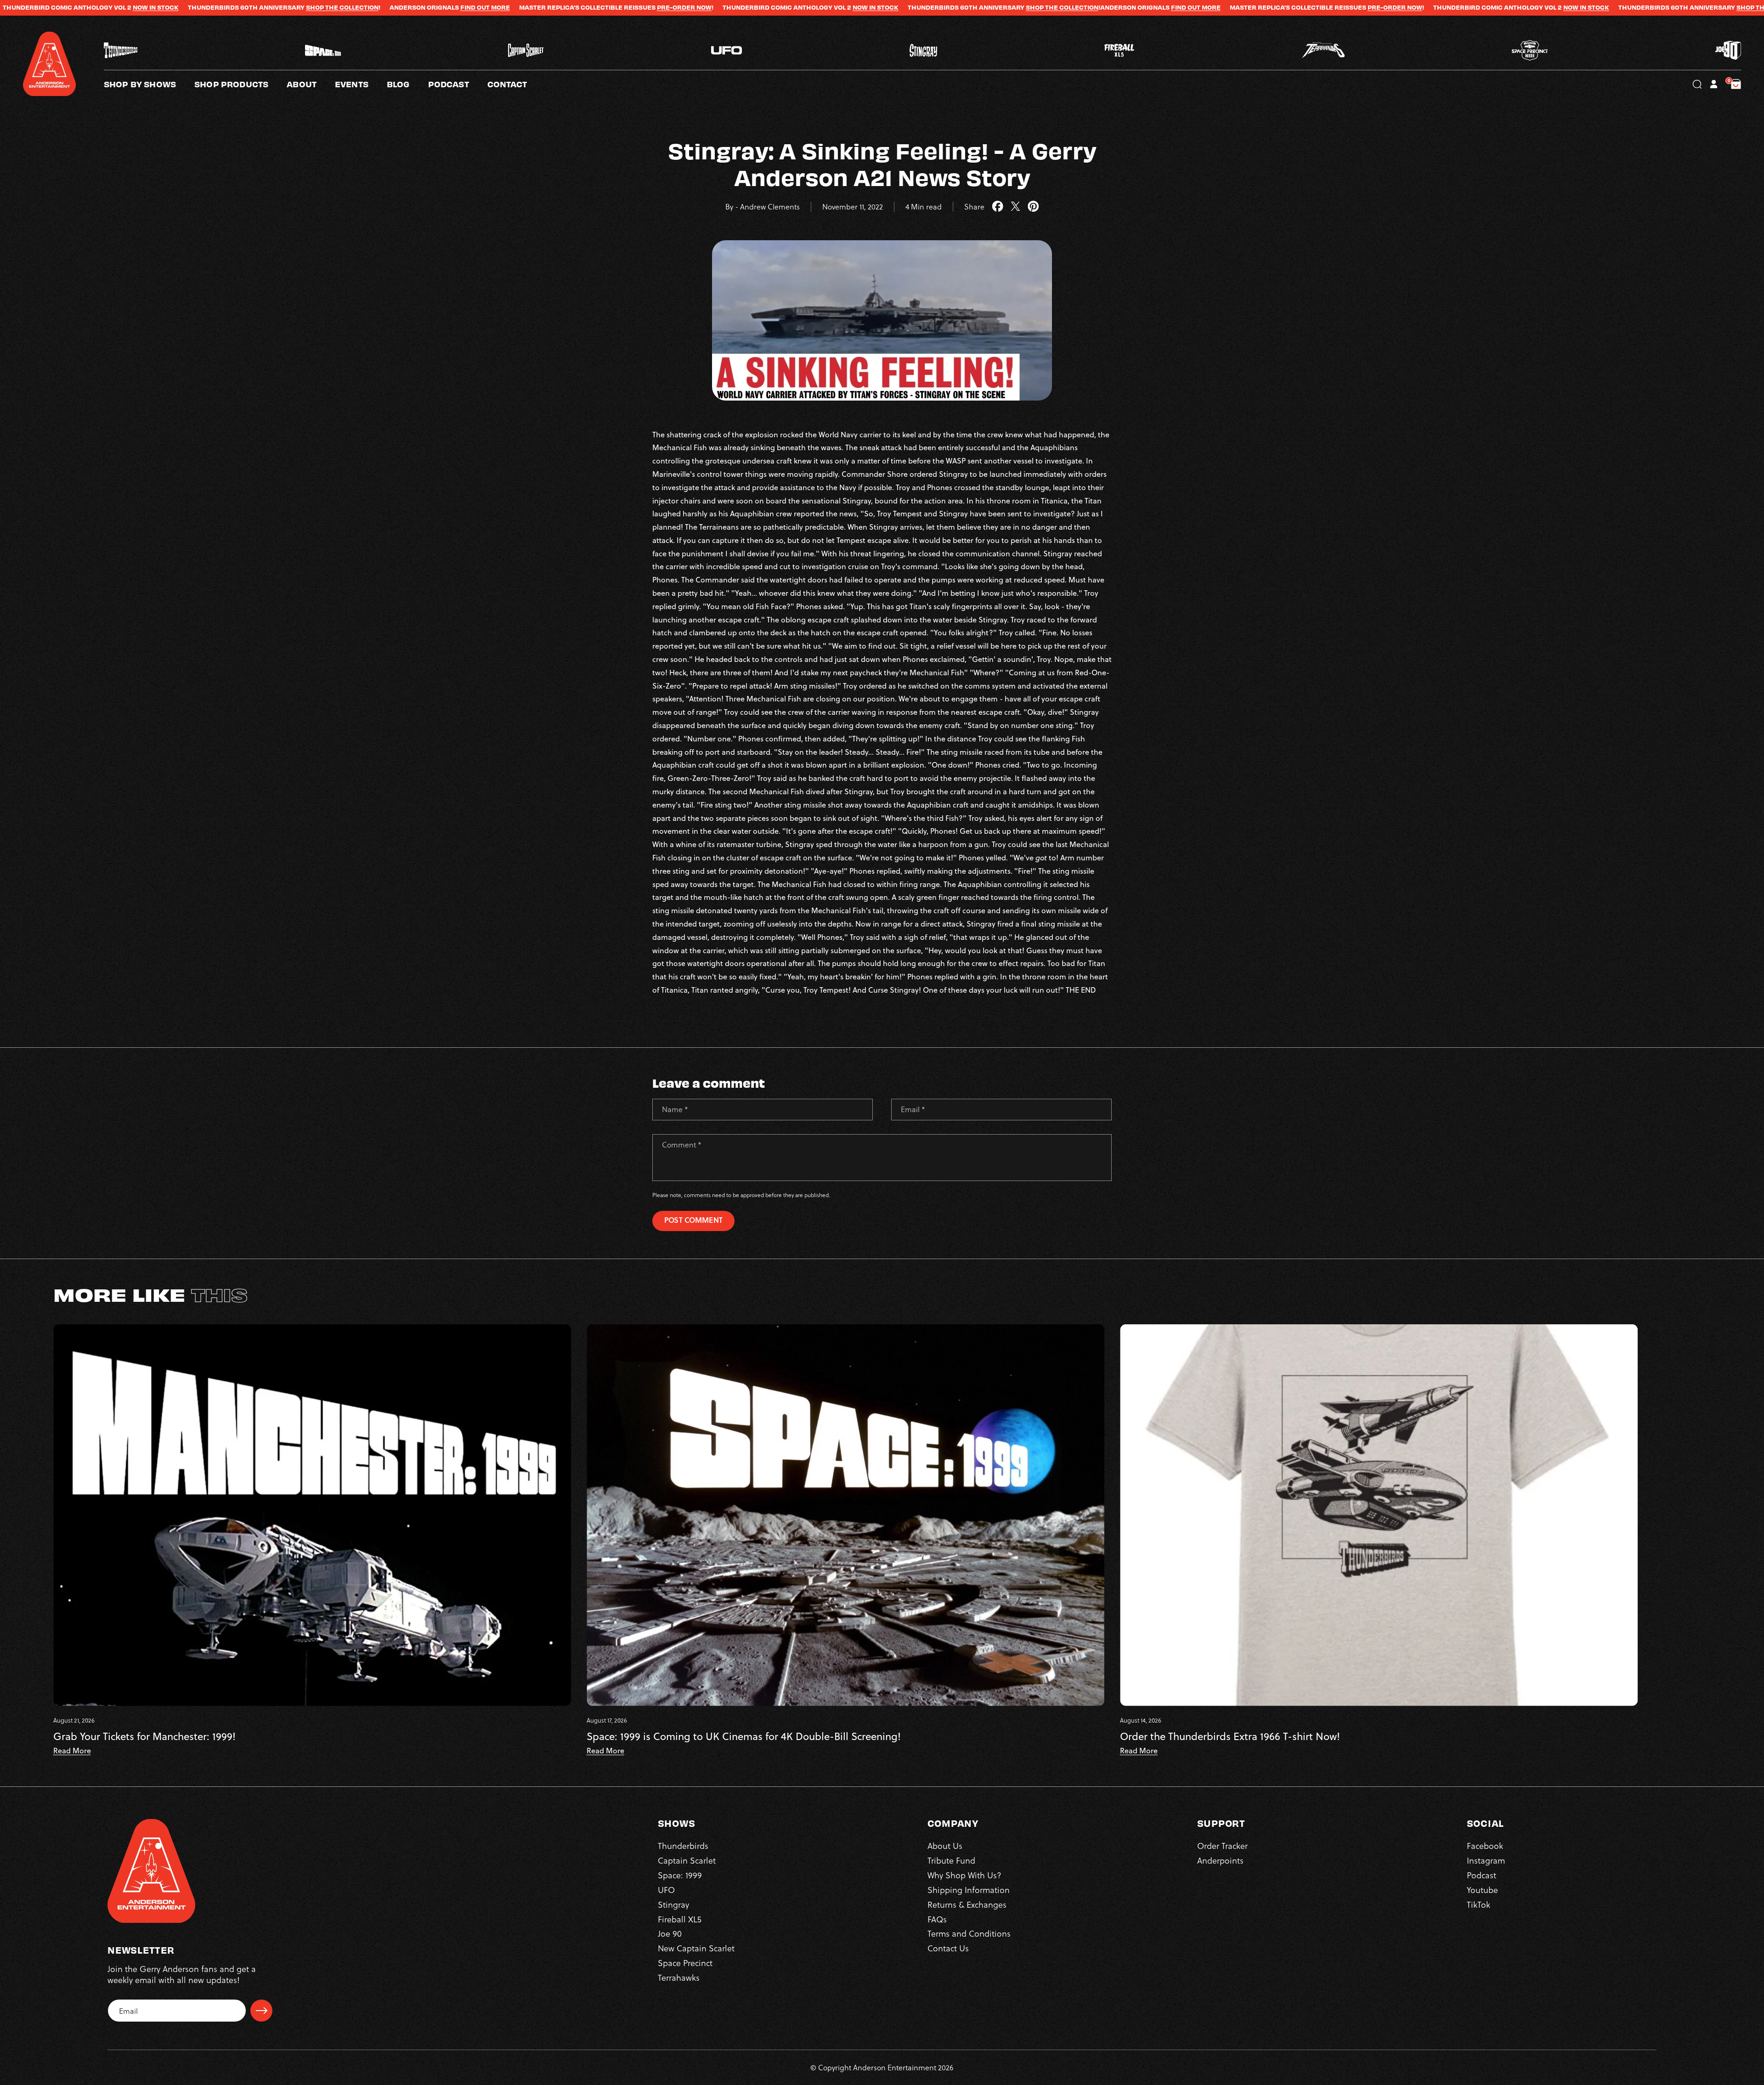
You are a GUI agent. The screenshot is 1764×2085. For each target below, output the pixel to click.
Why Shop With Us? (964, 1875)
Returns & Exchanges (967, 1904)
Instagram (1486, 1860)
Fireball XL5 (680, 1919)
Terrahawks (679, 1977)
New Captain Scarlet (696, 1948)
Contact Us (948, 1948)
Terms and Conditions (969, 1933)
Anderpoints (1220, 1860)
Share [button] (974, 207)
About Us (945, 1845)
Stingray (673, 1904)
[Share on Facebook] (998, 207)
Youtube (1482, 1890)
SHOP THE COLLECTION (50, 7)
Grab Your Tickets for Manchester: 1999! (144, 1736)
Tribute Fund (951, 1860)
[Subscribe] (261, 2011)
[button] (311, 84)
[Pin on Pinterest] (1033, 207)
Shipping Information (969, 1890)
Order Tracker (1222, 1845)
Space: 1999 (680, 1875)
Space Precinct (685, 1963)
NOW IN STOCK (583, 7)
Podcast (1481, 1875)
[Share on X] (1015, 207)
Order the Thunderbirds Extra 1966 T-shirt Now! (1230, 1736)
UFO (666, 1890)
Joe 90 (670, 1933)
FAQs (937, 1919)
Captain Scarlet (687, 1860)
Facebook (1485, 1845)
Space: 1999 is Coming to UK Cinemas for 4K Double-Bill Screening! (744, 1736)
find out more (193, 7)
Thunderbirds (683, 1845)
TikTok (1478, 1904)
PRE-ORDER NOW (392, 7)
